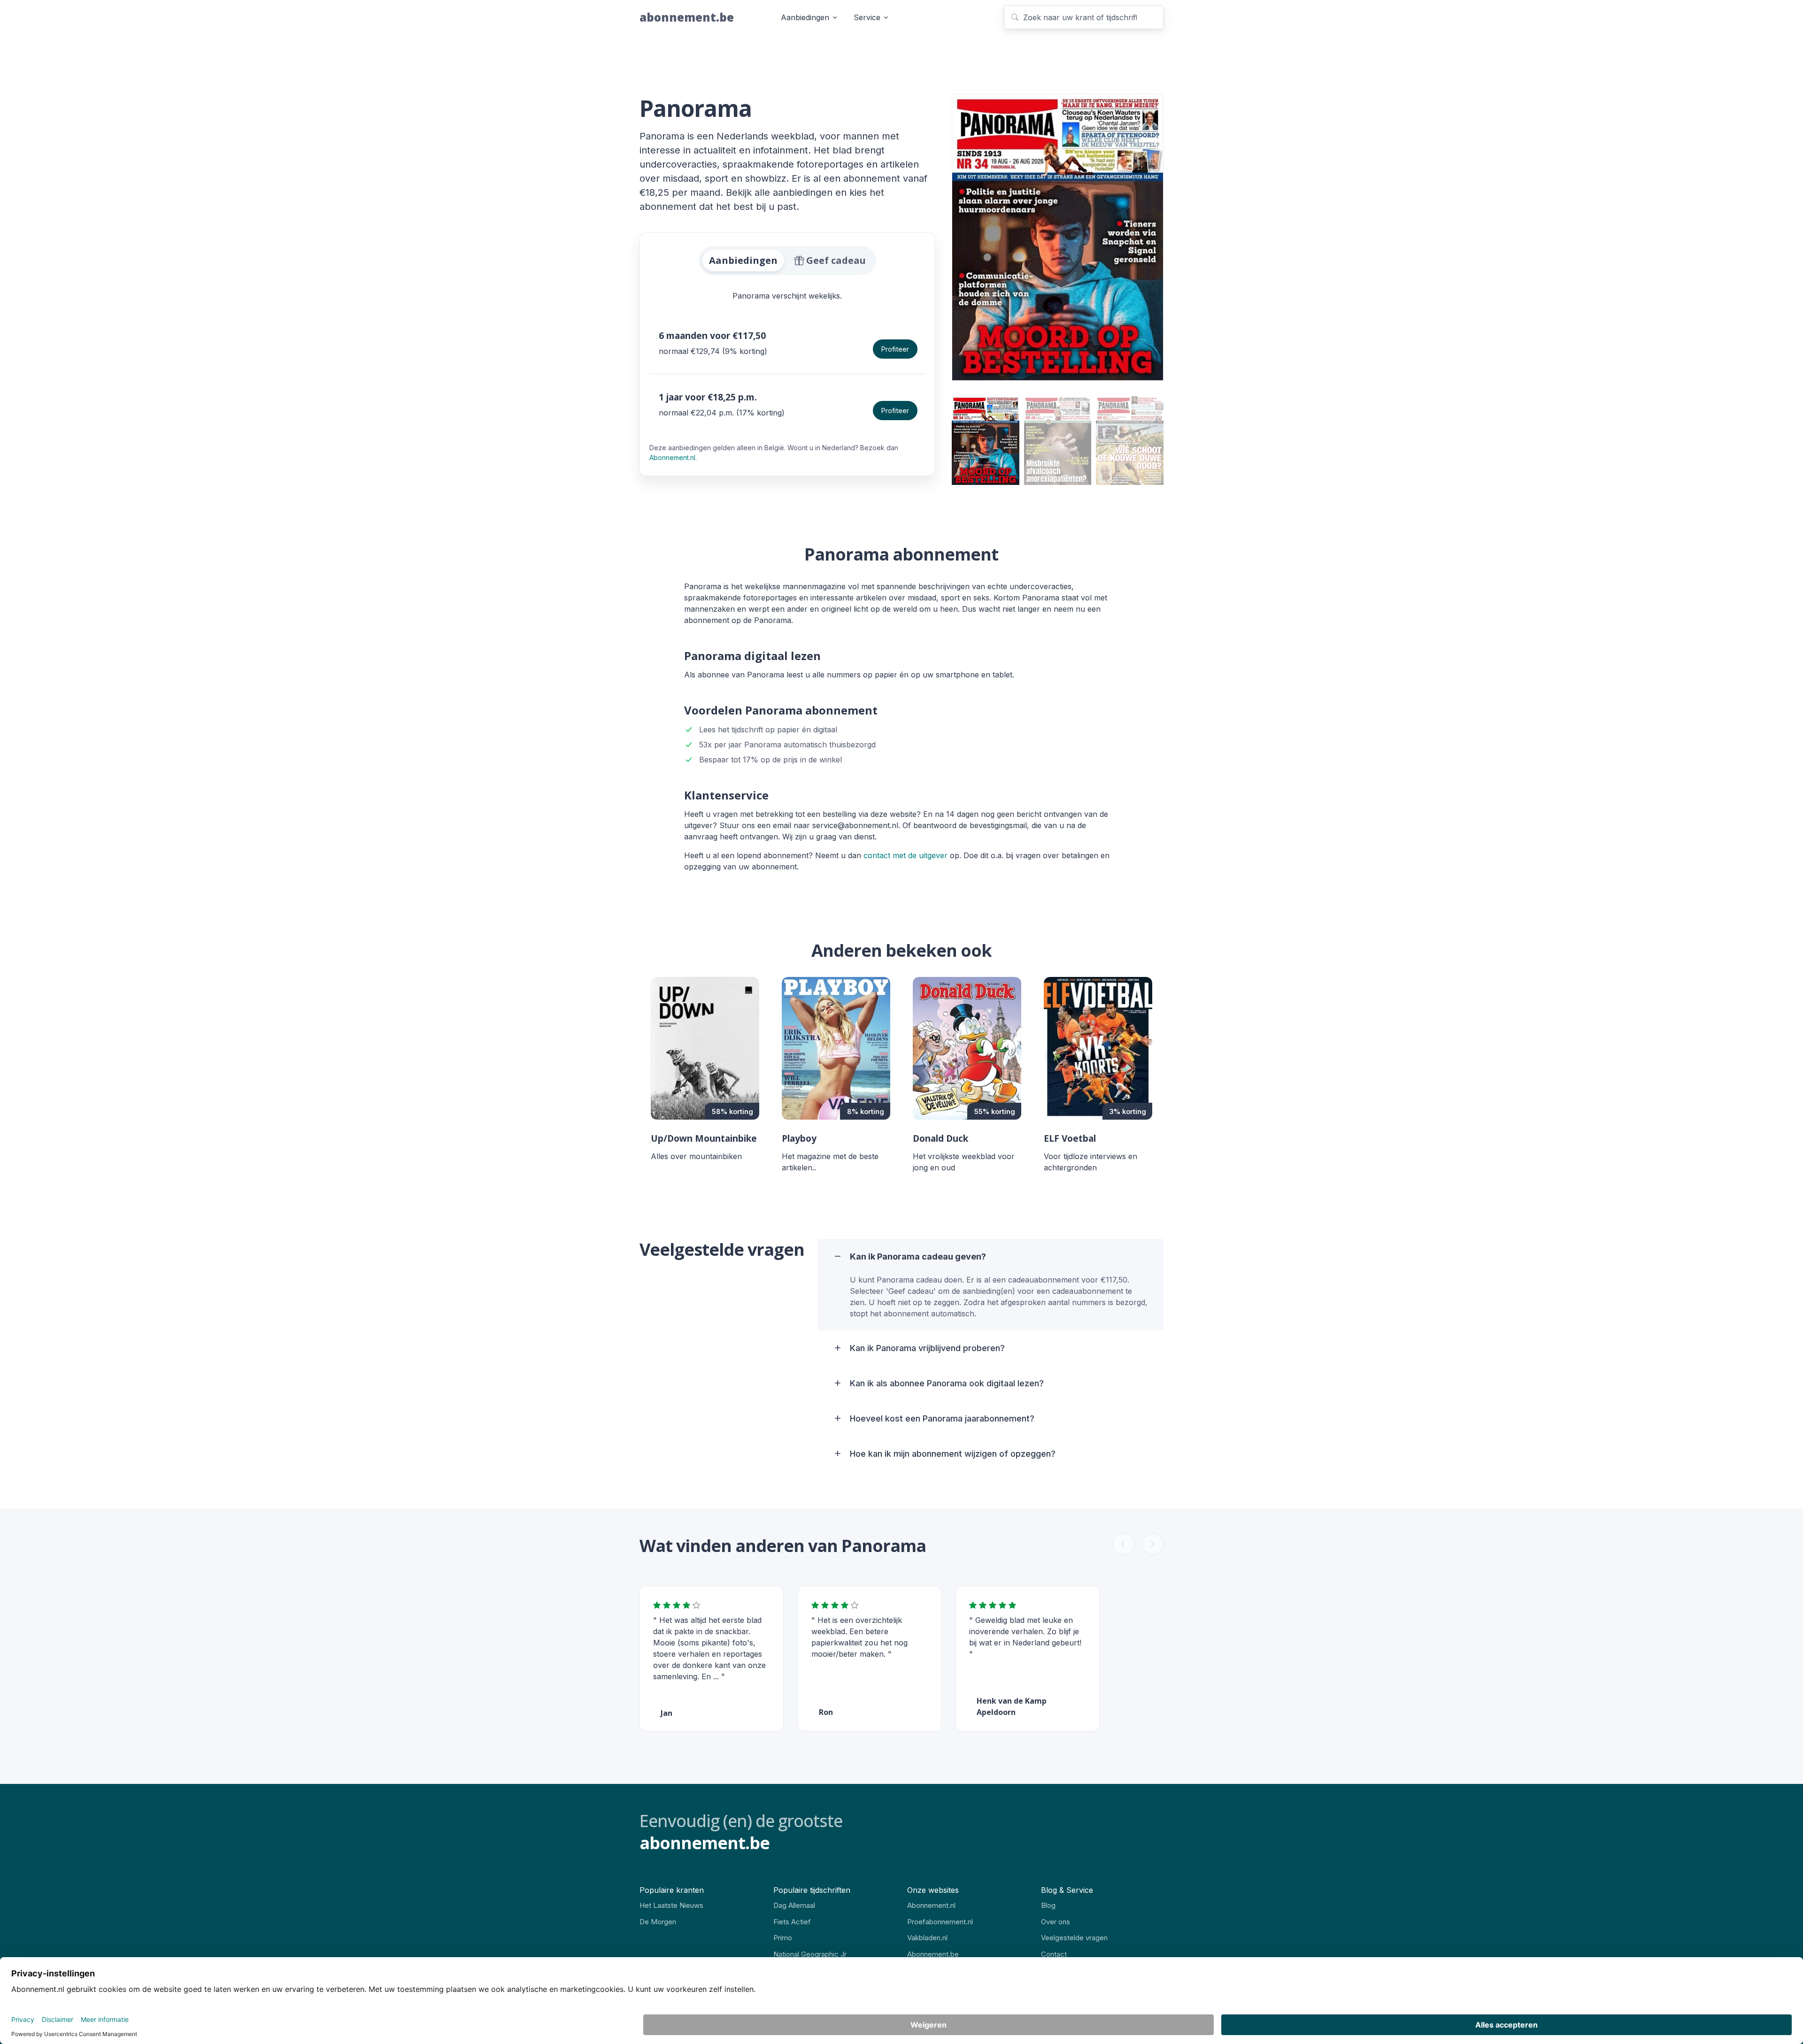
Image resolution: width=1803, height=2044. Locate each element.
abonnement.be (687, 17)
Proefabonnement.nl (940, 1922)
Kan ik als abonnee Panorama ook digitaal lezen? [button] (947, 1383)
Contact (1054, 1954)
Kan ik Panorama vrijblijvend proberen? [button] (927, 1348)
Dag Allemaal (794, 1905)
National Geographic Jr (810, 1954)
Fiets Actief (792, 1922)
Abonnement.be (933, 1954)
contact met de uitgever (905, 855)
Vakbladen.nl (927, 1938)
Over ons (1056, 1922)
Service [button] (867, 17)
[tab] (743, 261)
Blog (1048, 1905)
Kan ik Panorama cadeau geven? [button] (918, 1256)
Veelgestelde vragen (1074, 1938)
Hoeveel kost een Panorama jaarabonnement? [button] (942, 1418)
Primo (783, 1938)
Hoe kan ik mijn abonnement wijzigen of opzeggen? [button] (953, 1454)
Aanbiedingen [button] (805, 17)
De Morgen (658, 1922)
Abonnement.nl (672, 457)
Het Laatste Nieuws (671, 1905)
